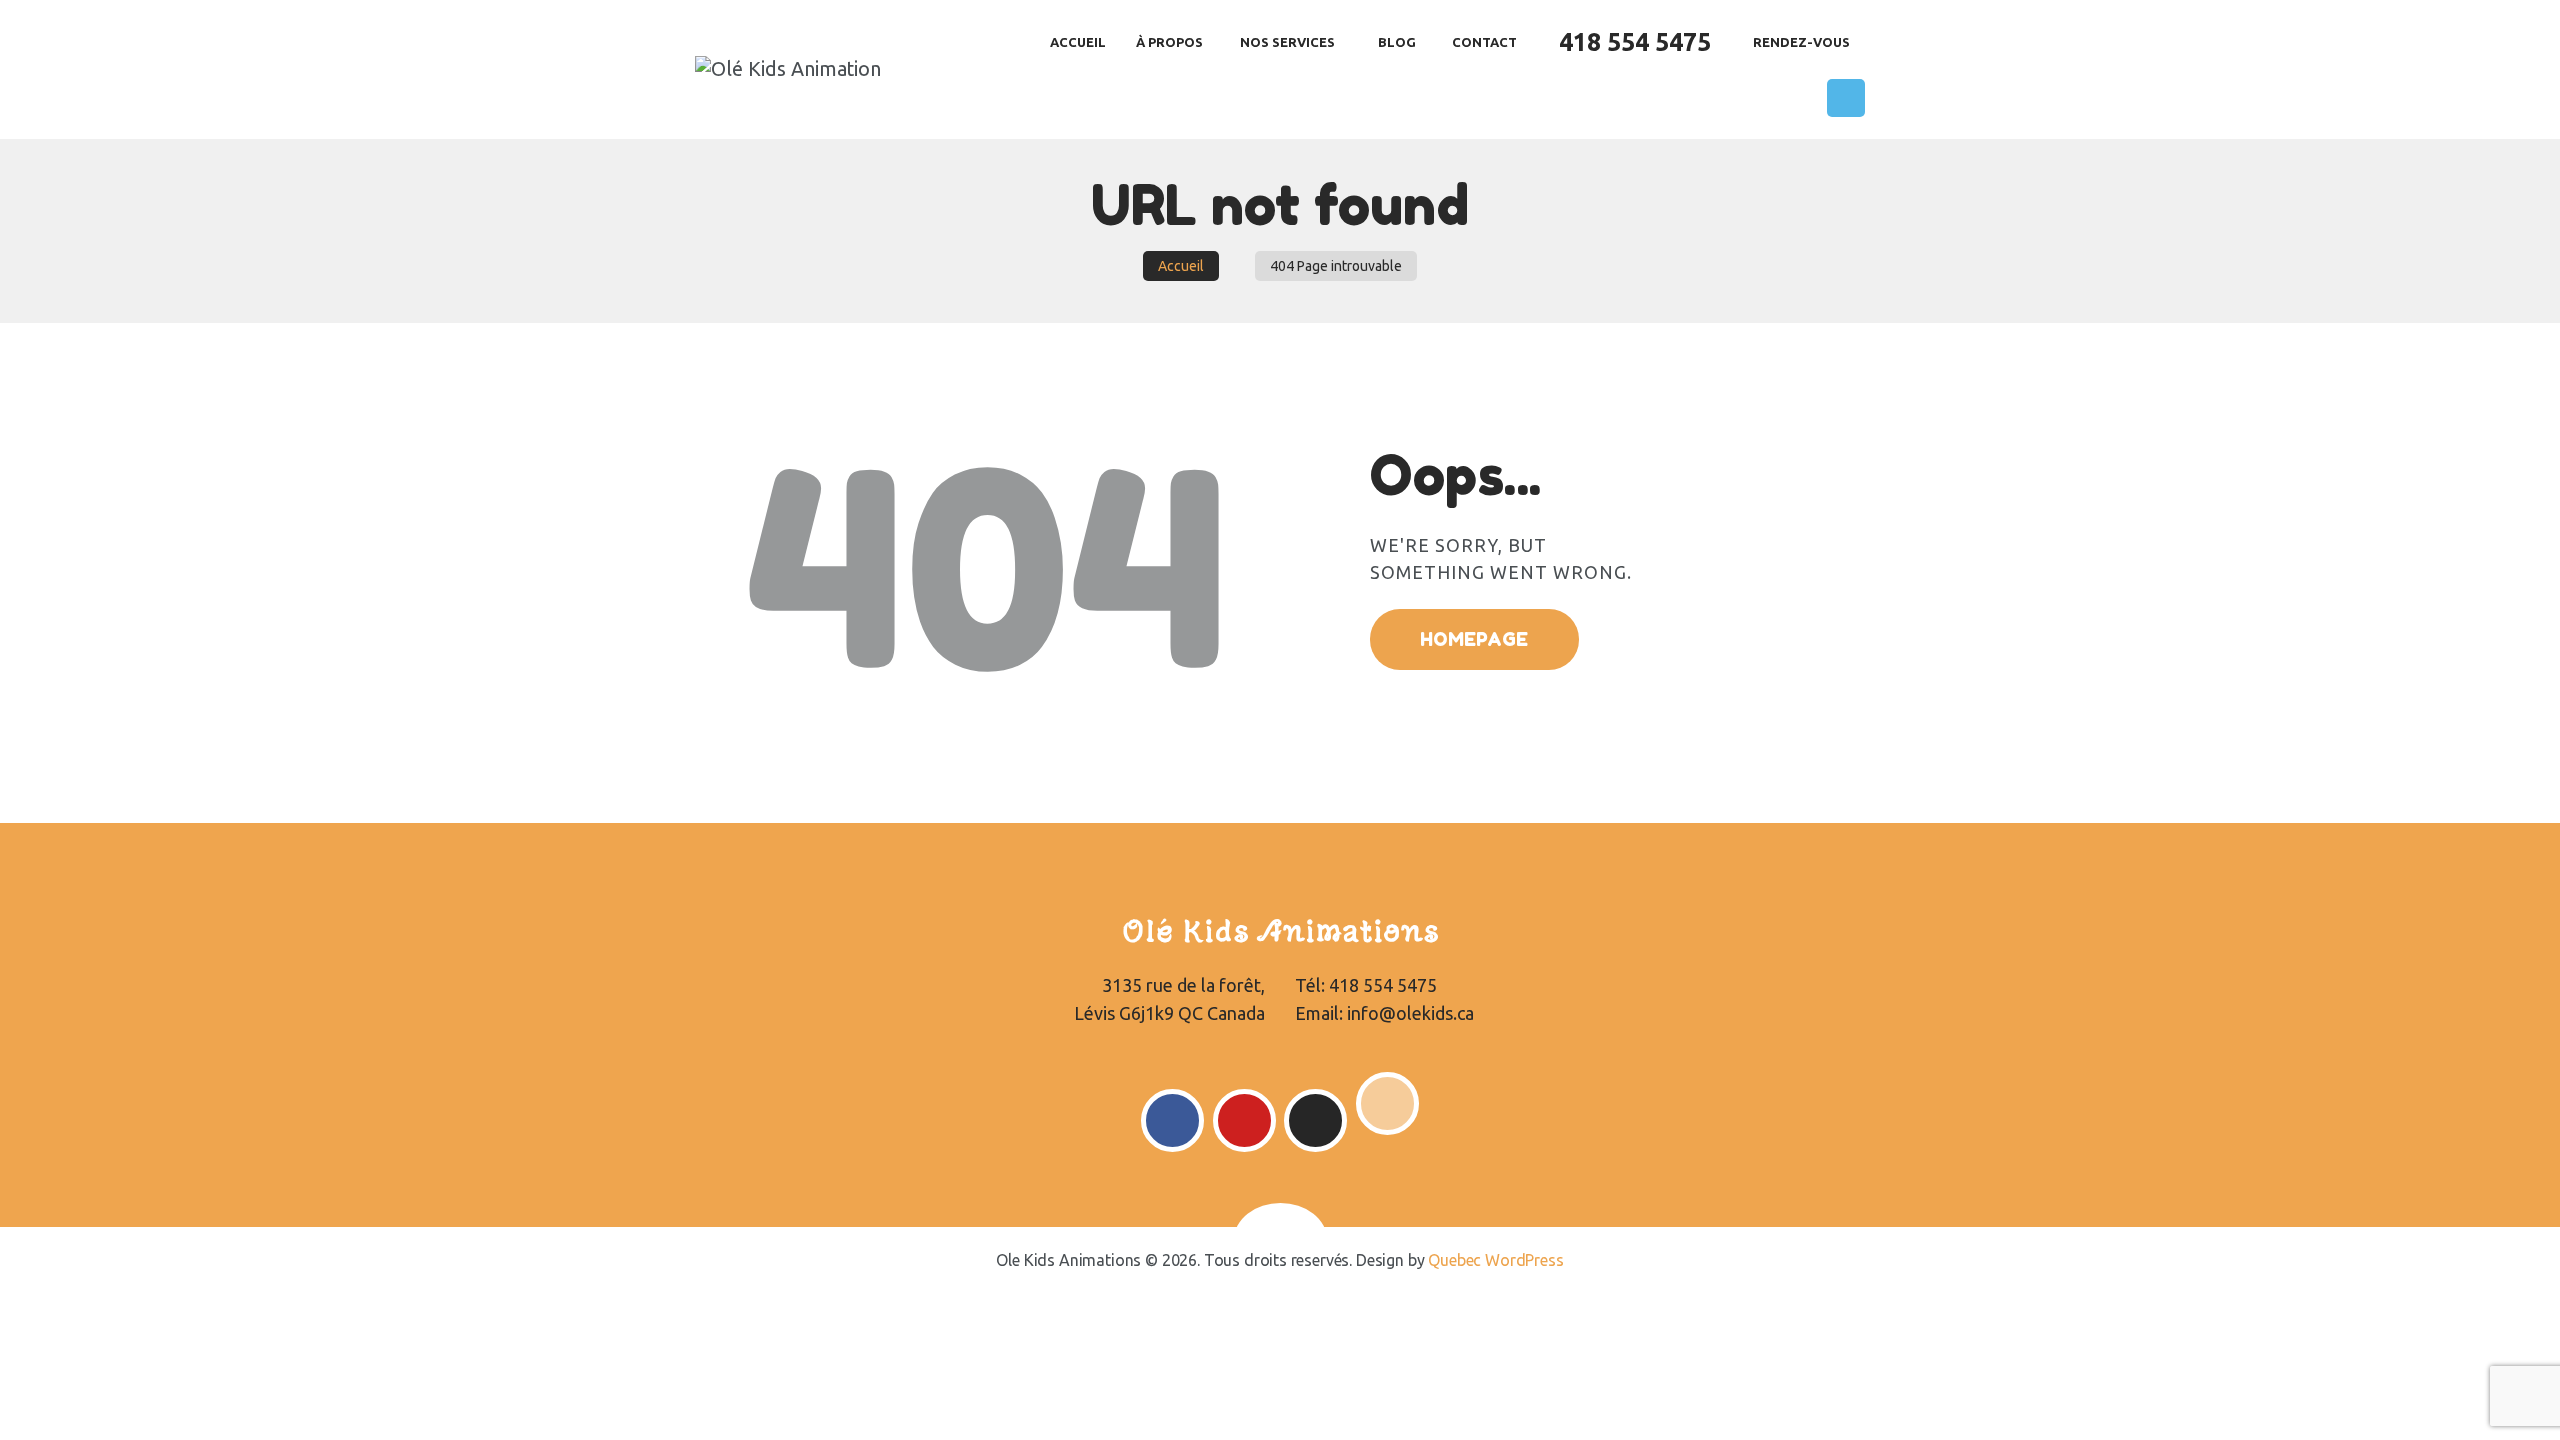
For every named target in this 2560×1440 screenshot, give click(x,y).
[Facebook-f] (1172, 1120)
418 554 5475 (1383, 985)
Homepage (1474, 639)
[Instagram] (1315, 1120)
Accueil (1181, 266)
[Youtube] (1244, 1120)
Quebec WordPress (1495, 1260)
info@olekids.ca (1410, 1013)
